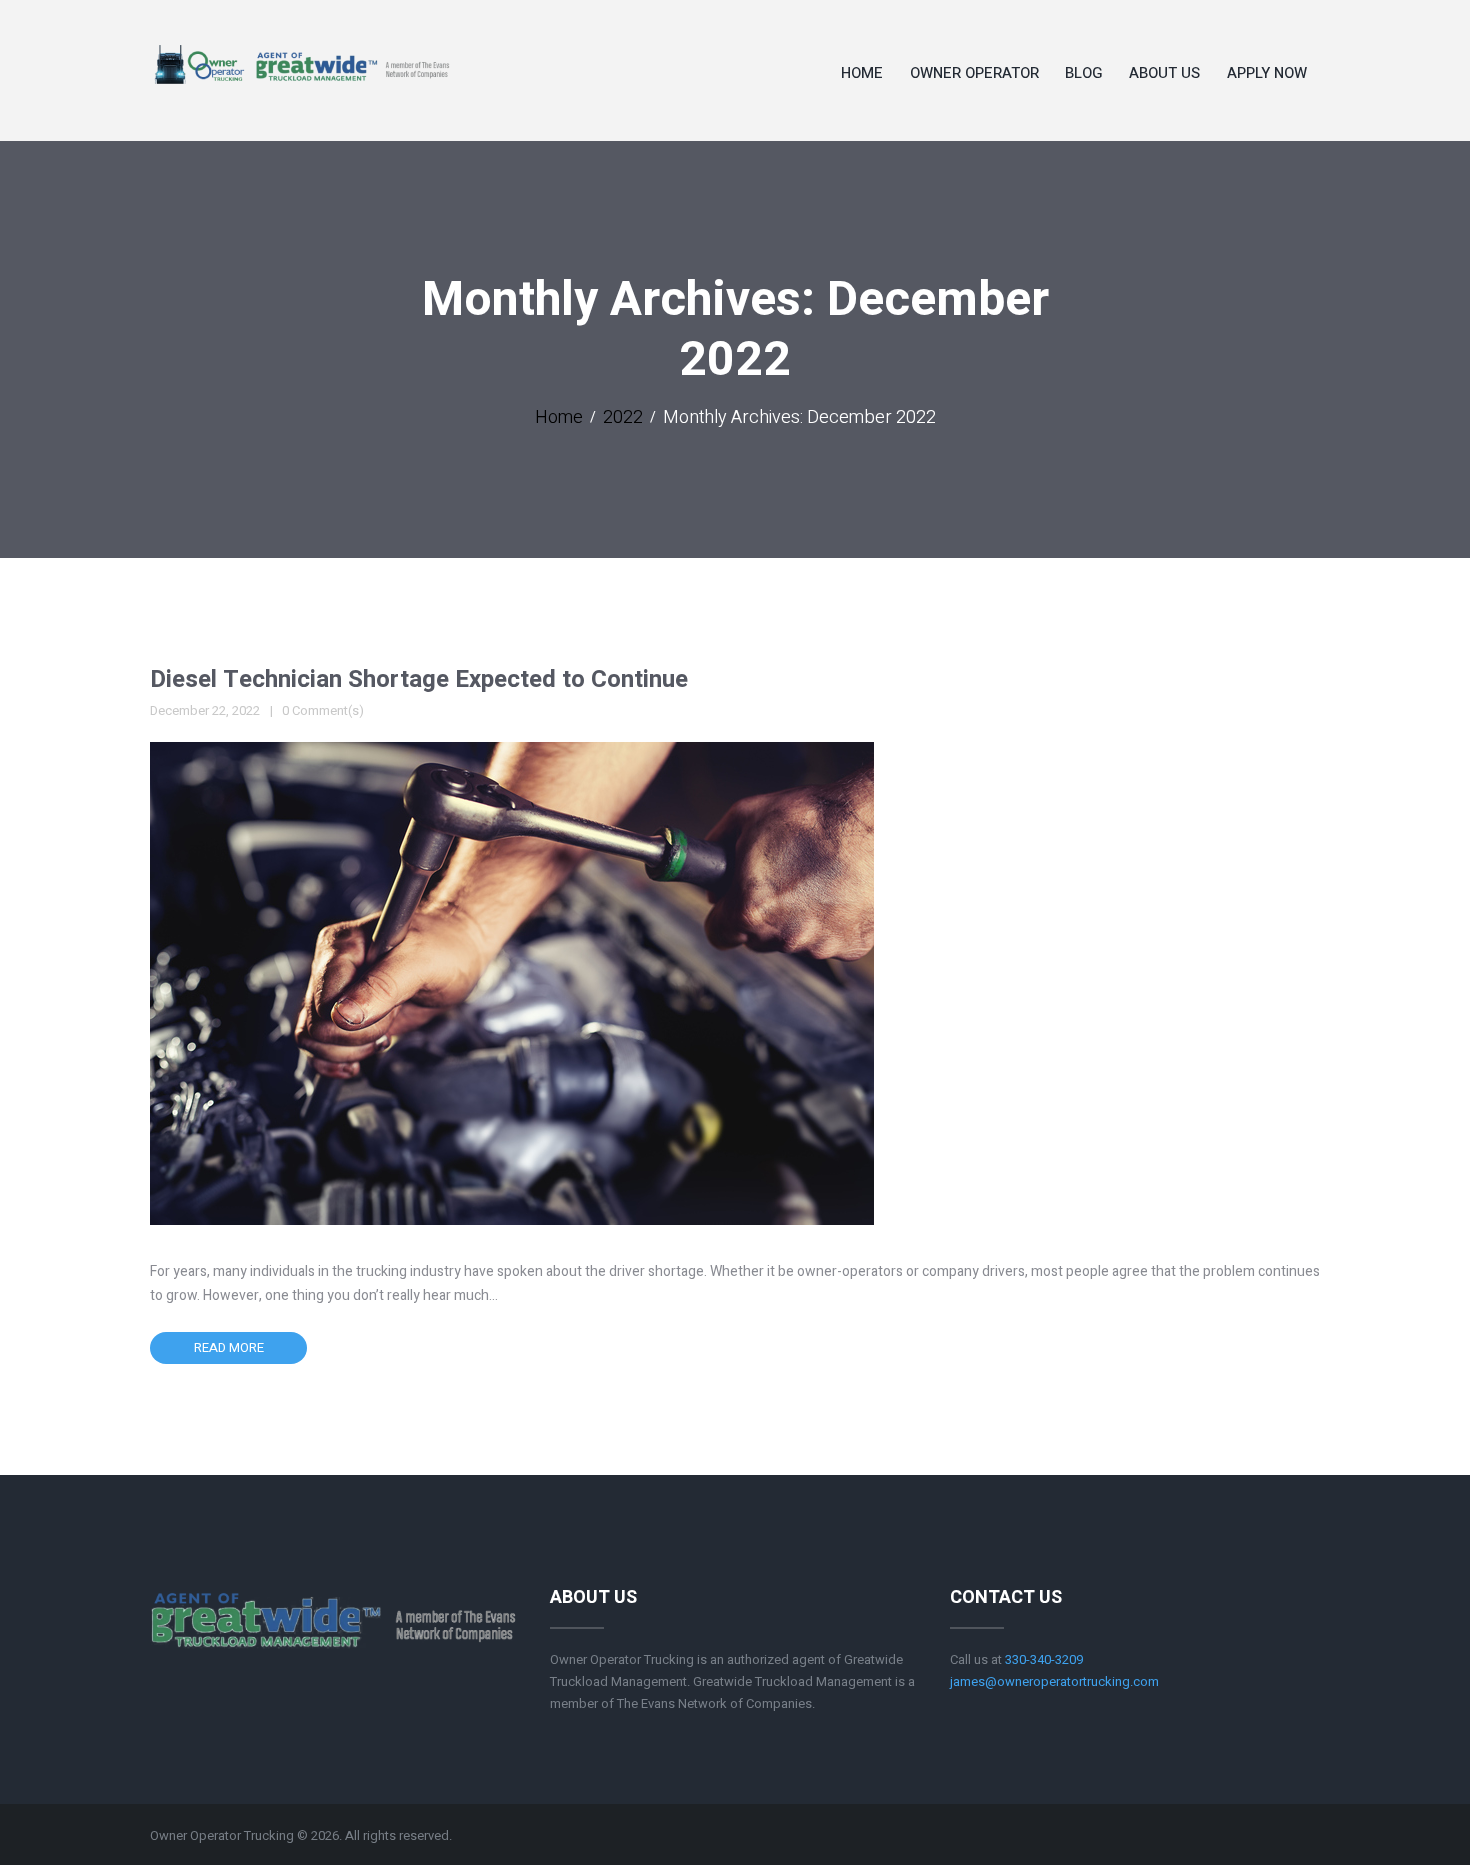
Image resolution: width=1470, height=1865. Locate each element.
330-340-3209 (1044, 1659)
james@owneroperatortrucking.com (1054, 1681)
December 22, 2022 (205, 710)
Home (559, 418)
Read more (229, 1347)
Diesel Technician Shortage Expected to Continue (419, 679)
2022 (623, 418)
